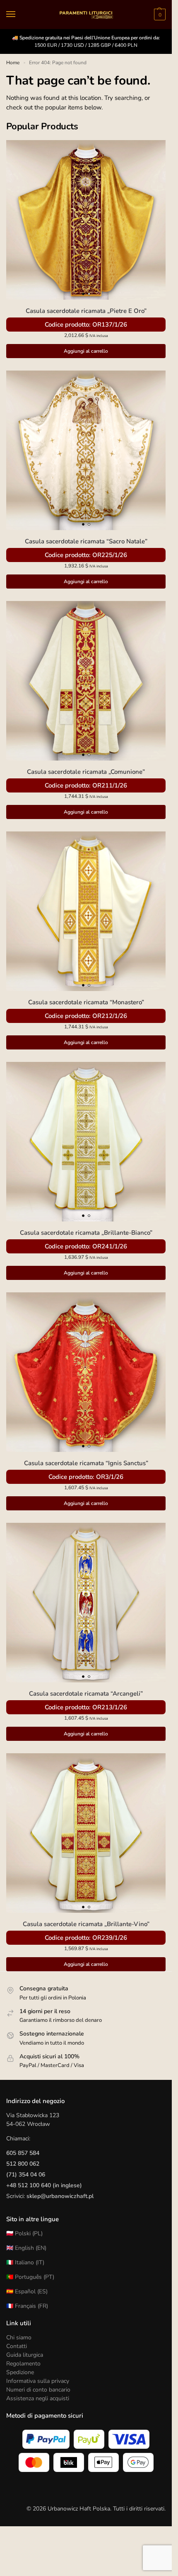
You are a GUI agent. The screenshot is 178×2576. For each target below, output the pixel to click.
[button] (159, 15)
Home (13, 63)
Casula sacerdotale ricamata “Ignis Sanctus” (86, 1463)
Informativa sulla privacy (38, 2381)
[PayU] (89, 2439)
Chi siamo (19, 2337)
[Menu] (19, 15)
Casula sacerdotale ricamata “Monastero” (86, 1002)
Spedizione (20, 2372)
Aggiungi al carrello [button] (86, 351)
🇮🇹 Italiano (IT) (25, 2262)
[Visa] (129, 2439)
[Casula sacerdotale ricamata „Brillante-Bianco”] (86, 1142)
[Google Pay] (138, 2462)
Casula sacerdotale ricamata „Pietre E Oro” (86, 311)
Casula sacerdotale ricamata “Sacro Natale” (86, 541)
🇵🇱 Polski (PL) (24, 2233)
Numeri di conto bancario (38, 2390)
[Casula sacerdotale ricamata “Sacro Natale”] (86, 450)
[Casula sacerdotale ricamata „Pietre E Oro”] (86, 220)
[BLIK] (69, 2462)
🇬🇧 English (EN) (26, 2248)
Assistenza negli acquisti (38, 2398)
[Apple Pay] (103, 2462)
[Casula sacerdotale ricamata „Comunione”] (86, 681)
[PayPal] (46, 2439)
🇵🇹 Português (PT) (30, 2277)
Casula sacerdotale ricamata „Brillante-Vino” (86, 1924)
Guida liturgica (25, 2355)
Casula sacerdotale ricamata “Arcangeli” (86, 1694)
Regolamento (23, 2364)
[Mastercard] (34, 2462)
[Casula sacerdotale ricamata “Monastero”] (86, 911)
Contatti (17, 2346)
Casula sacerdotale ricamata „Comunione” (86, 772)
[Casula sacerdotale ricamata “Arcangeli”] (86, 1603)
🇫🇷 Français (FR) (27, 2306)
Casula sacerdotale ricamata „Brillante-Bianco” (86, 1233)
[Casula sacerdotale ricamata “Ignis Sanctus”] (86, 1372)
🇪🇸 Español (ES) (27, 2291)
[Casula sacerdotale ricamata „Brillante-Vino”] (86, 1833)
